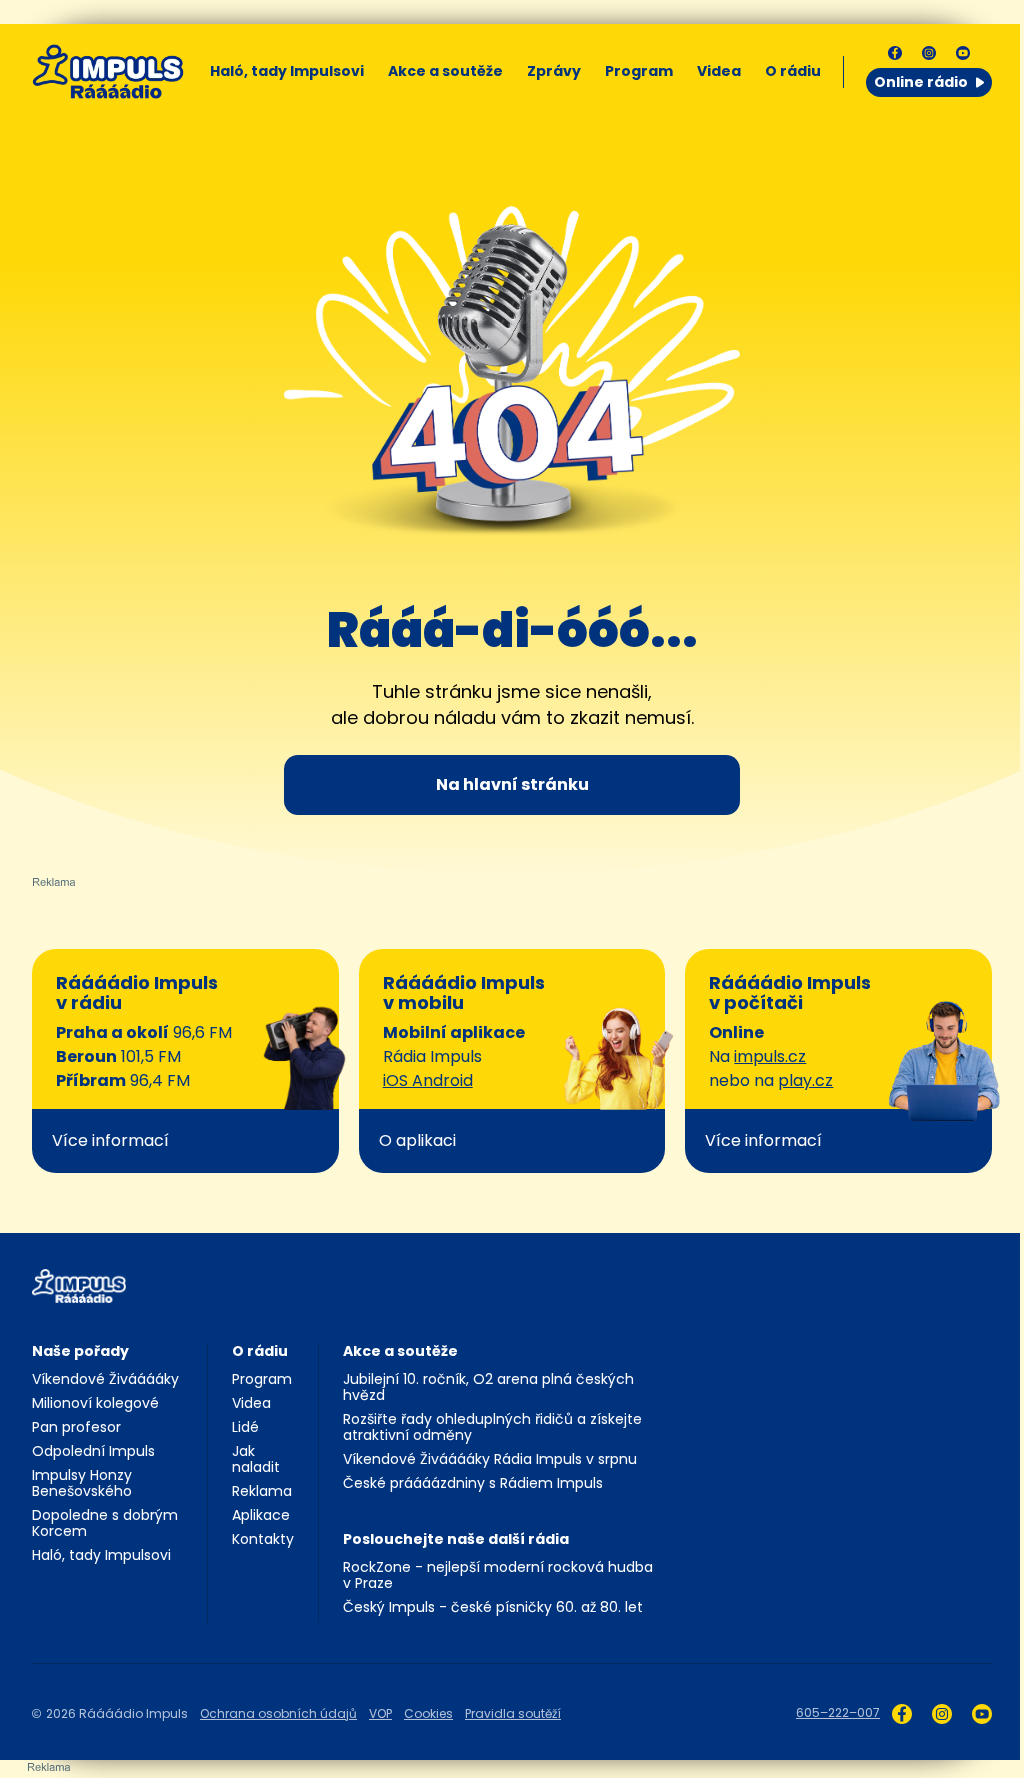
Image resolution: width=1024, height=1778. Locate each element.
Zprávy (554, 71)
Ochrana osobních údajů (278, 1713)
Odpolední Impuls (93, 1451)
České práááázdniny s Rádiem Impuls (473, 1483)
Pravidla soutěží (513, 1713)
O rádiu (260, 1351)
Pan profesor (76, 1427)
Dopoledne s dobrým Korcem (105, 1523)
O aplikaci (417, 1140)
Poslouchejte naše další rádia (456, 1539)
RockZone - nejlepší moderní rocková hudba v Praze (498, 1575)
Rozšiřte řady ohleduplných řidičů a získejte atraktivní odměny (492, 1427)
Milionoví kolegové (95, 1403)
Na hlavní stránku (512, 784)
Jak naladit (256, 1459)
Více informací (110, 1140)
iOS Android (428, 1080)
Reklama (262, 1491)
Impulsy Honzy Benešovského (82, 1483)
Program (639, 71)
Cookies (428, 1713)
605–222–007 (838, 1712)
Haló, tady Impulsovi (287, 71)
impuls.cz (770, 1056)
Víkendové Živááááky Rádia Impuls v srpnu (490, 1459)
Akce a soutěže (445, 71)
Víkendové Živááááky (105, 1379)
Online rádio (921, 82)
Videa (719, 71)
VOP (380, 1713)
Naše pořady (80, 1351)
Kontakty (263, 1539)
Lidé (245, 1427)
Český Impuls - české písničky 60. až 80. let (493, 1607)
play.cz (805, 1080)
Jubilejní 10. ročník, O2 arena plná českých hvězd (488, 1387)
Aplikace (261, 1515)
